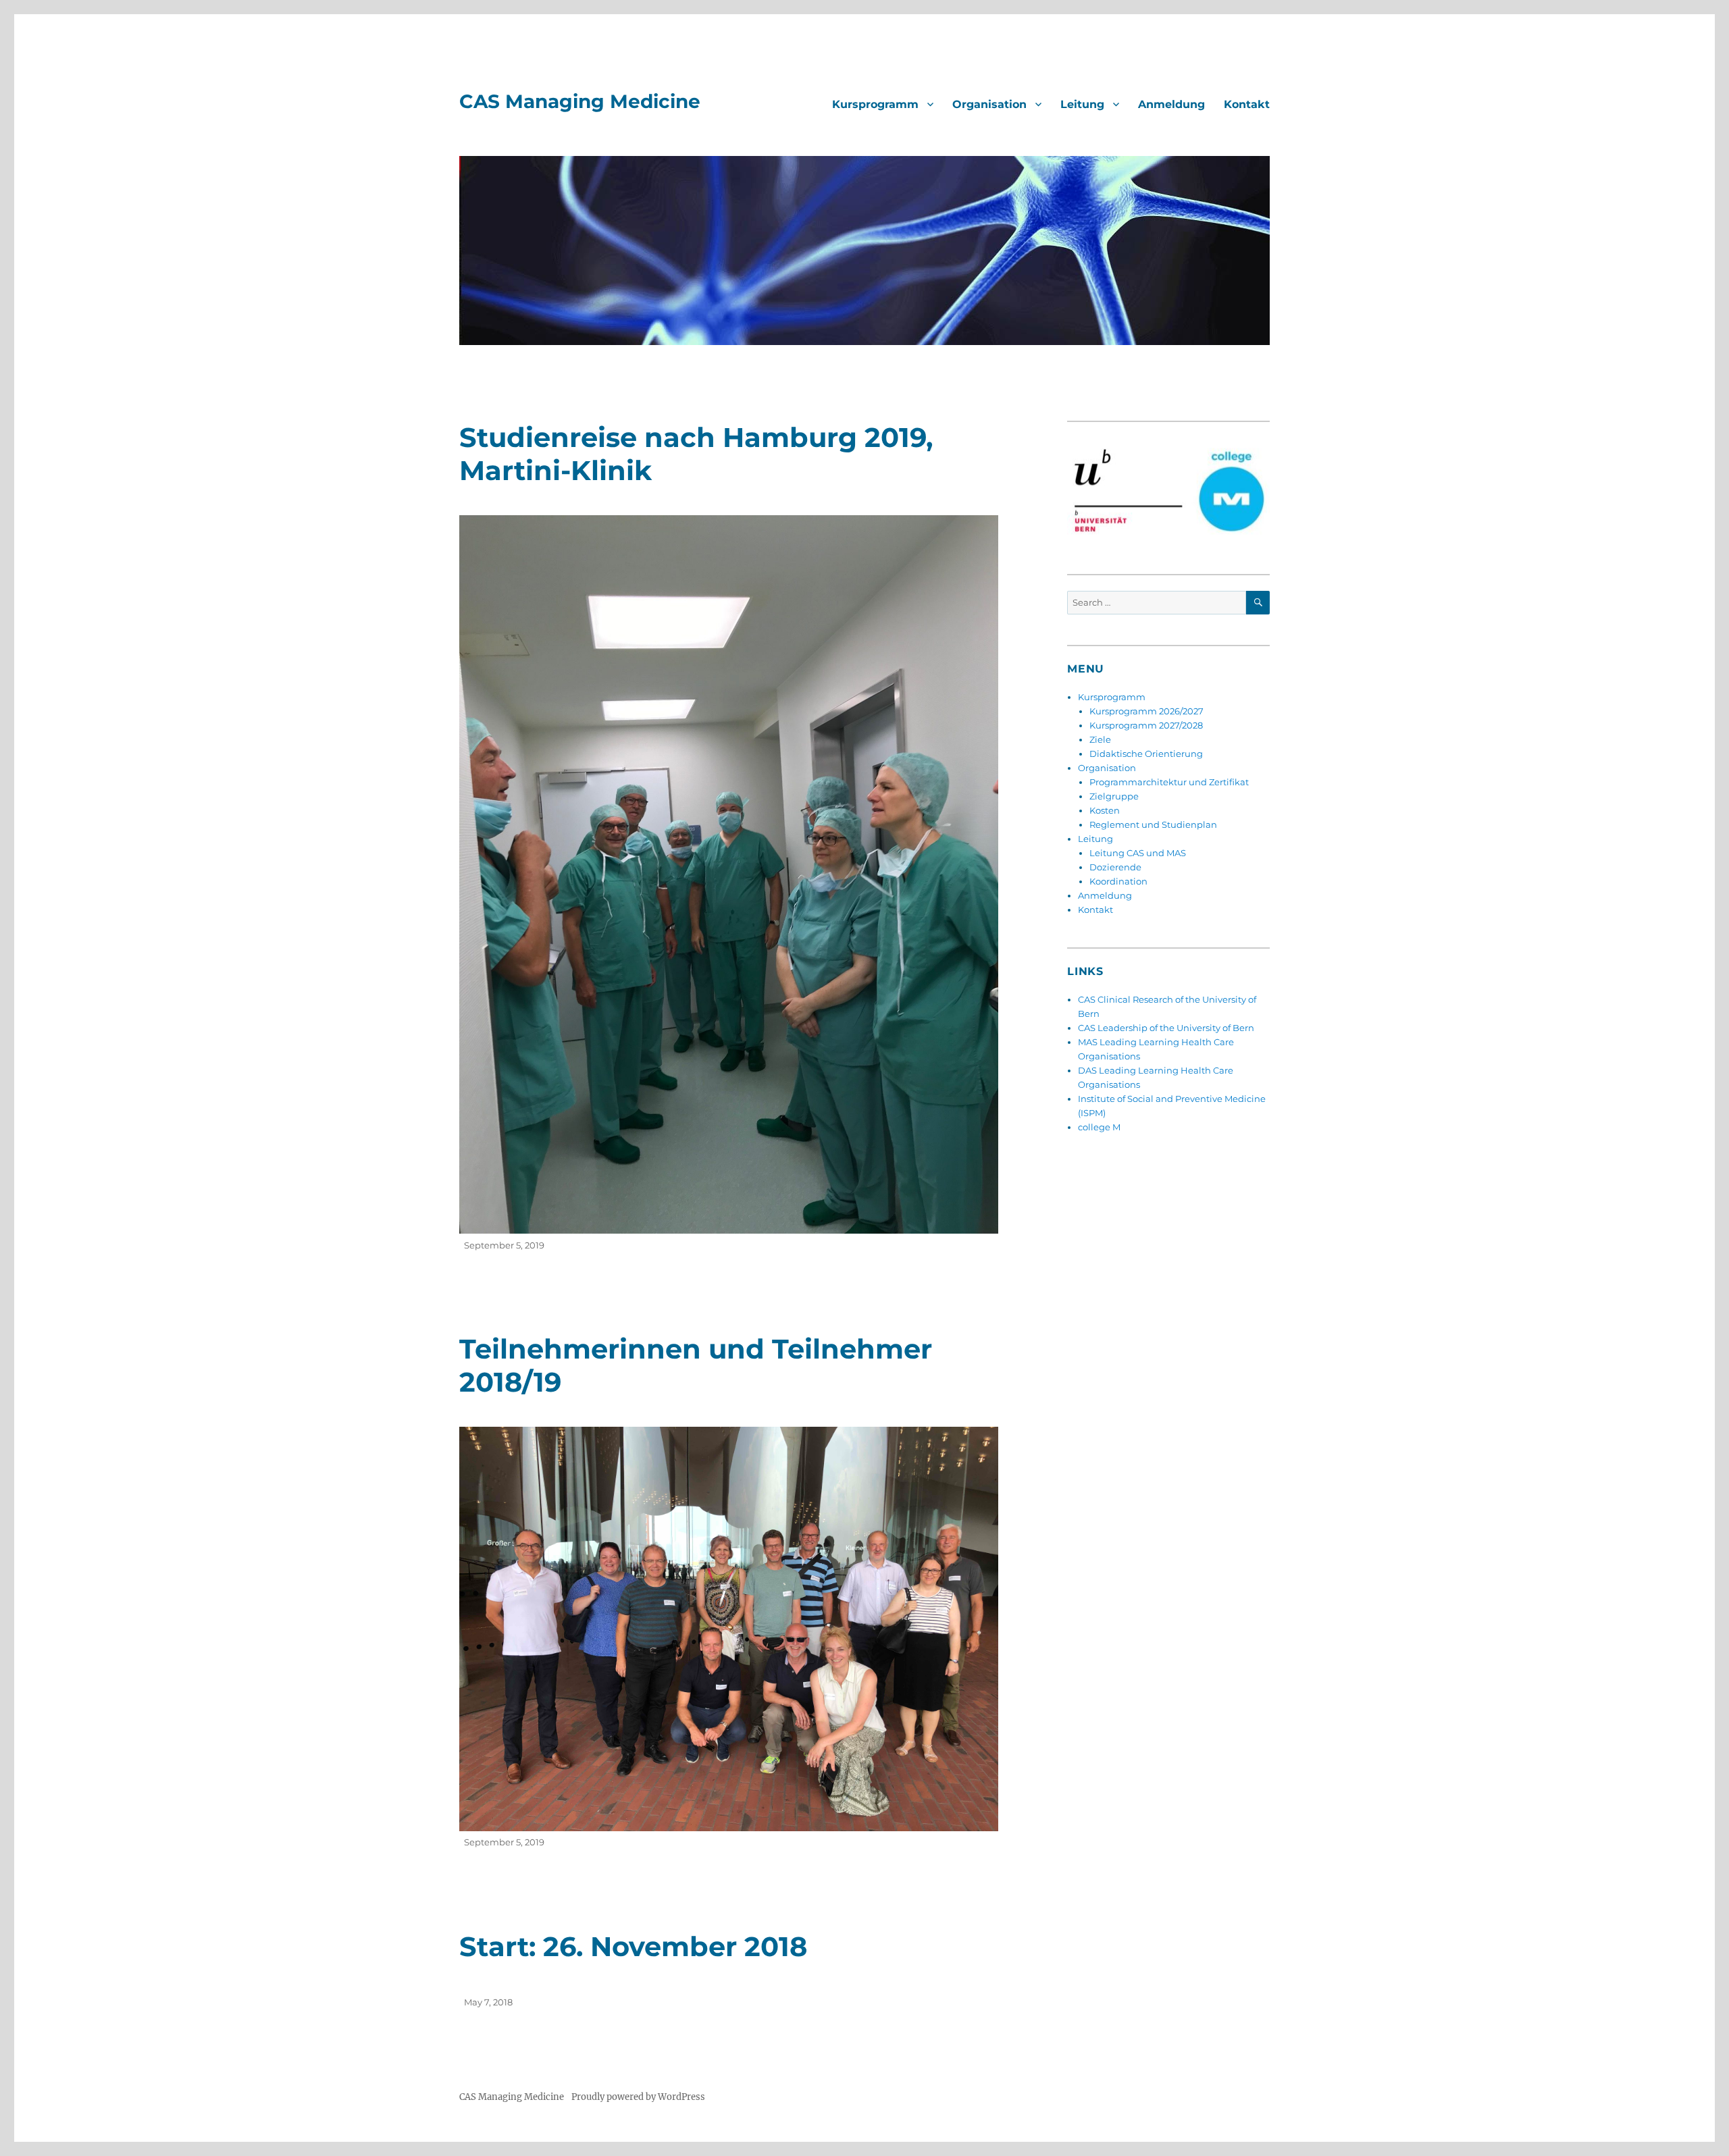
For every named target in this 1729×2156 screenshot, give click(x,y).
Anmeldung (1171, 104)
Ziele (1100, 739)
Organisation (989, 104)
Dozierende (1115, 867)
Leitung (1082, 104)
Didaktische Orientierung (1146, 754)
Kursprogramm (875, 104)
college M (1099, 1127)
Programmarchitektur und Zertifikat (1169, 782)
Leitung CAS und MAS (1138, 853)
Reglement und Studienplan (1153, 824)
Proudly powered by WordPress (638, 2097)
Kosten (1105, 810)
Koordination (1118, 881)
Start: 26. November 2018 (633, 1946)
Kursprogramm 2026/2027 (1146, 711)
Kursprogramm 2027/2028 (1146, 725)
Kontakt (1247, 104)
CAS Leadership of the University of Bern (1166, 1028)
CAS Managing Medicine (580, 101)
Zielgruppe (1114, 796)
